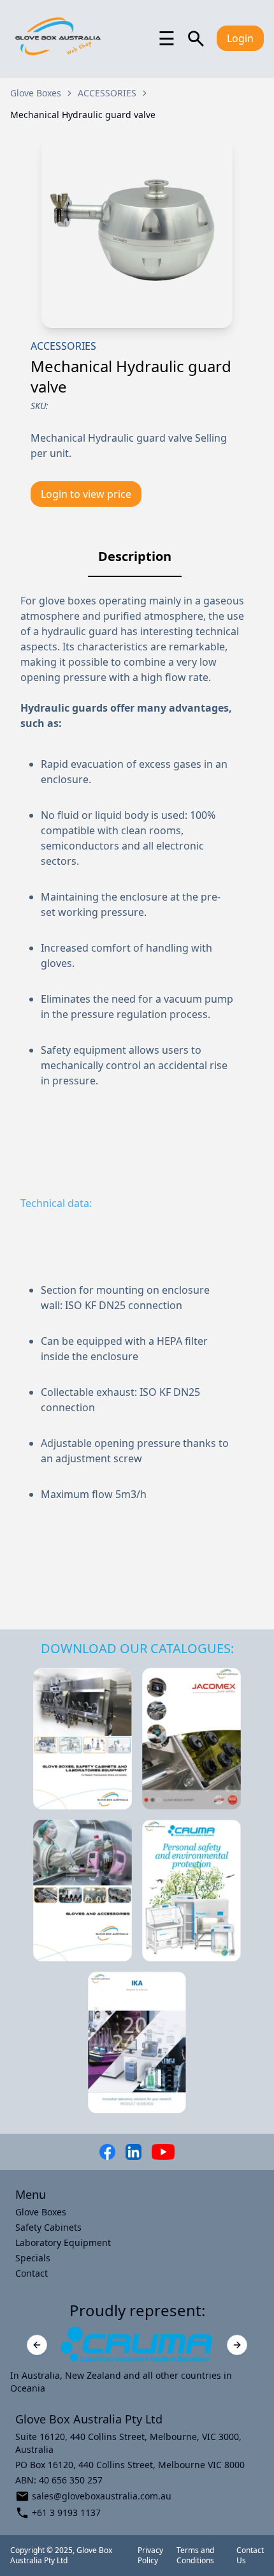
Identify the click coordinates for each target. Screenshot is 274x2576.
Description (135, 556)
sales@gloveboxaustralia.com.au (102, 2496)
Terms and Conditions (195, 2556)
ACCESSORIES (107, 93)
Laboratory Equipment (63, 2243)
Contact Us (250, 2556)
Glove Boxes (36, 93)
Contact (32, 2273)
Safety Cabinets (48, 2227)
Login (240, 38)
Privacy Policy (150, 2556)
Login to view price (86, 494)
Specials (33, 2258)
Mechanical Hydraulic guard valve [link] (83, 115)
